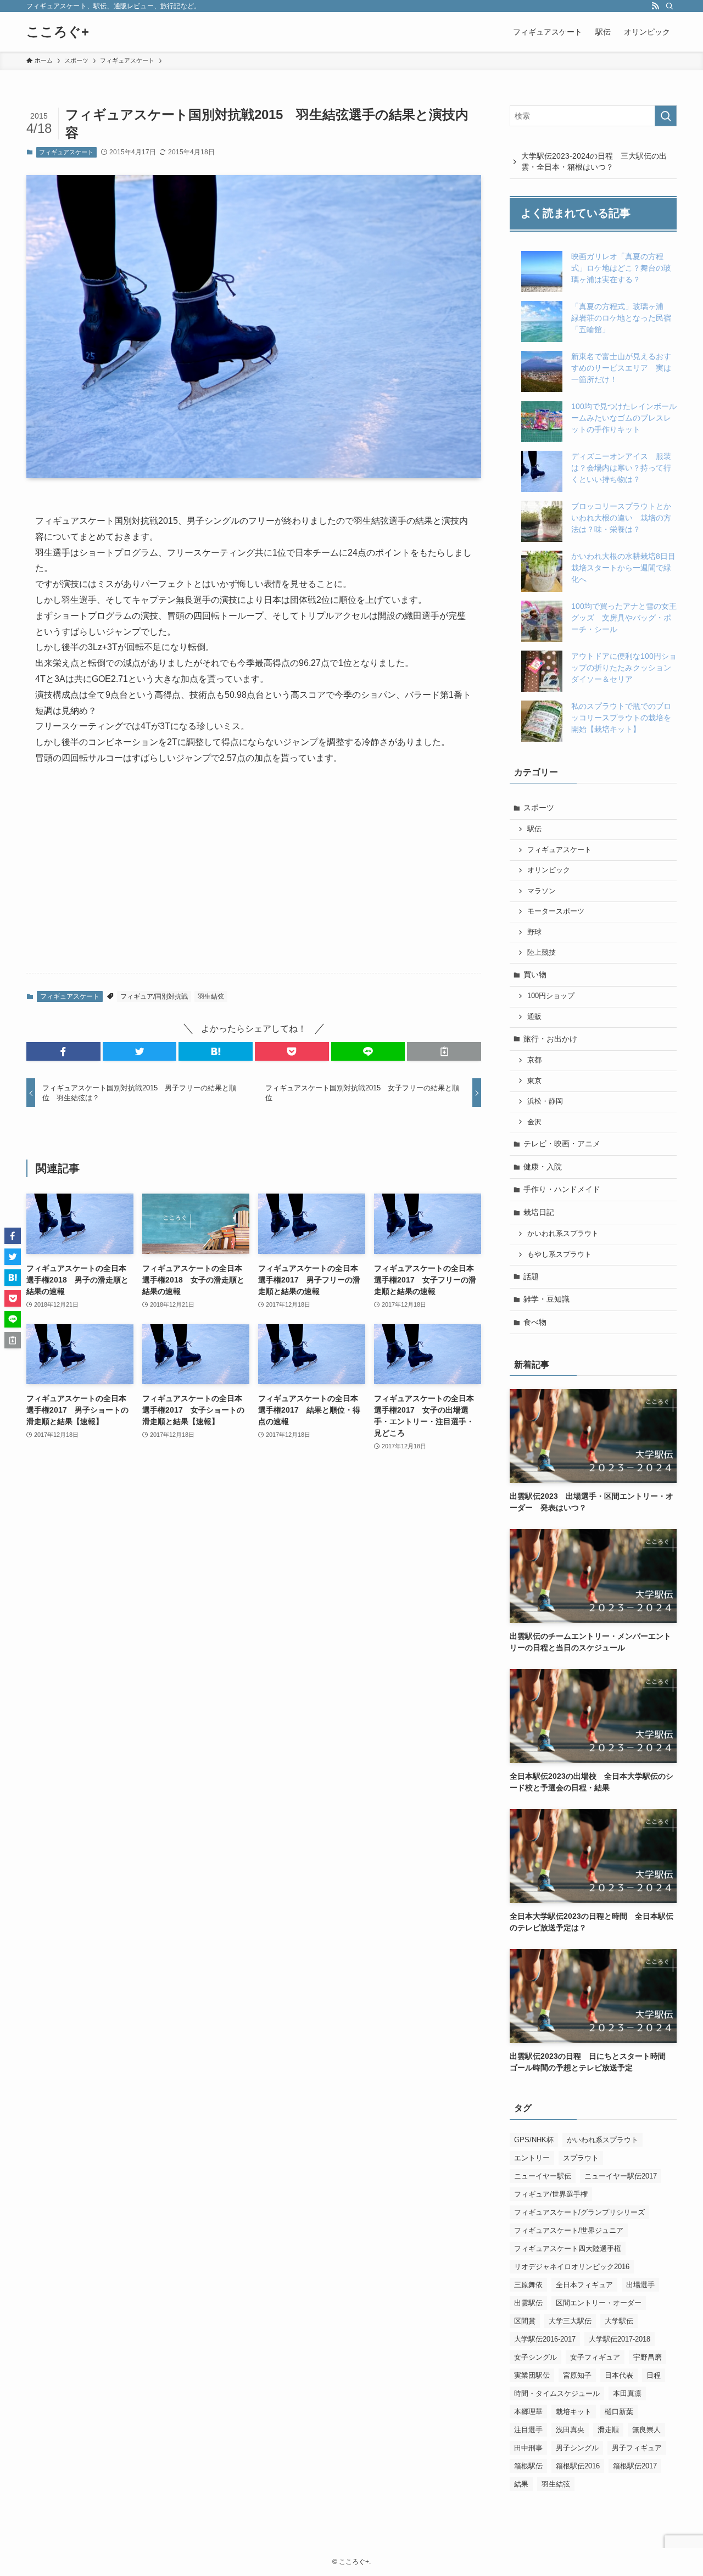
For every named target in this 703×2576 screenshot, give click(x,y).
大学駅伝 (619, 2321)
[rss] (655, 6)
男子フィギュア (637, 2448)
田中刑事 (528, 2448)
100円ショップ (551, 996)
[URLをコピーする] (444, 1051)
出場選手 (640, 2285)
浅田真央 (570, 2430)
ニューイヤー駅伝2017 (621, 2176)
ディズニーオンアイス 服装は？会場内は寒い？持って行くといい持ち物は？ (621, 468)
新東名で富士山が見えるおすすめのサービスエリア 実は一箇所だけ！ (621, 368)
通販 (534, 1017)
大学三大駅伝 (570, 2321)
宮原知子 (577, 2375)
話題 (531, 1276)
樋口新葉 (619, 2412)
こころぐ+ (58, 32)
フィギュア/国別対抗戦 (154, 996)
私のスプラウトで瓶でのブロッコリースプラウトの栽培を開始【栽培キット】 (621, 718)
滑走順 (608, 2430)
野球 (534, 932)
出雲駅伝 (528, 2303)
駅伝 (534, 829)
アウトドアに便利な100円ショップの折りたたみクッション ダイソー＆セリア (625, 668)
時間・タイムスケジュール (557, 2393)
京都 (534, 1060)
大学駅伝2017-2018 (620, 2339)
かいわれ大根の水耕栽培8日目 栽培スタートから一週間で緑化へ (627, 568)
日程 (654, 2375)
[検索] (669, 6)
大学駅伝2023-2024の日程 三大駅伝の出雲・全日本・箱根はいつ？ (594, 161)
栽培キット (574, 2412)
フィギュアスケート (66, 152)
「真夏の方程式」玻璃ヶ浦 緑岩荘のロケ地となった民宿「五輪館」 (621, 318)
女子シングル (535, 2357)
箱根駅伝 (528, 2466)
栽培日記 (539, 1212)
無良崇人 (646, 2430)
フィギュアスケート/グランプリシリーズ (579, 2212)
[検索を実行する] (666, 116)
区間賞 (525, 2321)
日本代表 (619, 2375)
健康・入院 (543, 1167)
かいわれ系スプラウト (563, 1234)
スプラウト (581, 2158)
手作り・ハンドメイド (562, 1189)
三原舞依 (528, 2285)
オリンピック (549, 870)
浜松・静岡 (545, 1101)
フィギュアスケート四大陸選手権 (568, 2249)
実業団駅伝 (532, 2375)
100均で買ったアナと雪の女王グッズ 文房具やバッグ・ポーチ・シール (624, 618)
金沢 (534, 1122)
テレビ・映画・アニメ (562, 1144)
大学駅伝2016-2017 (545, 2339)
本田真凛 (627, 2393)
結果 (521, 2484)
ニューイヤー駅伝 (543, 2176)
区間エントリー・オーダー (599, 2303)
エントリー (532, 2158)
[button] (63, 1051)
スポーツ (539, 808)
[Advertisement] (254, 878)
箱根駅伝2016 (578, 2466)
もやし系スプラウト (559, 1255)
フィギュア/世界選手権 (551, 2194)
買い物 (535, 975)
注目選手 (528, 2430)
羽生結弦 (211, 996)
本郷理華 (528, 2412)
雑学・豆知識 (546, 1299)
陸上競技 (542, 953)
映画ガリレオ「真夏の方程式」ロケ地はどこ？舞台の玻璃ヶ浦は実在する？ (621, 268)
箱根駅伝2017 (635, 2466)
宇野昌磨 (648, 2357)
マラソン (542, 891)
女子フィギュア (595, 2357)
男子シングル (577, 2448)
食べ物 (535, 1322)
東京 (534, 1081)
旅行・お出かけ (550, 1039)
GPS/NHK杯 (534, 2140)
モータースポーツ (556, 911)
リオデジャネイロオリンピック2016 (572, 2267)
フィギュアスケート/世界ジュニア (569, 2230)
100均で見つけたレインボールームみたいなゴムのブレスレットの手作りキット (624, 418)
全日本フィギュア (584, 2285)
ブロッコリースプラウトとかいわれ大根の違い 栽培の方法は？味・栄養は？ (621, 518)
